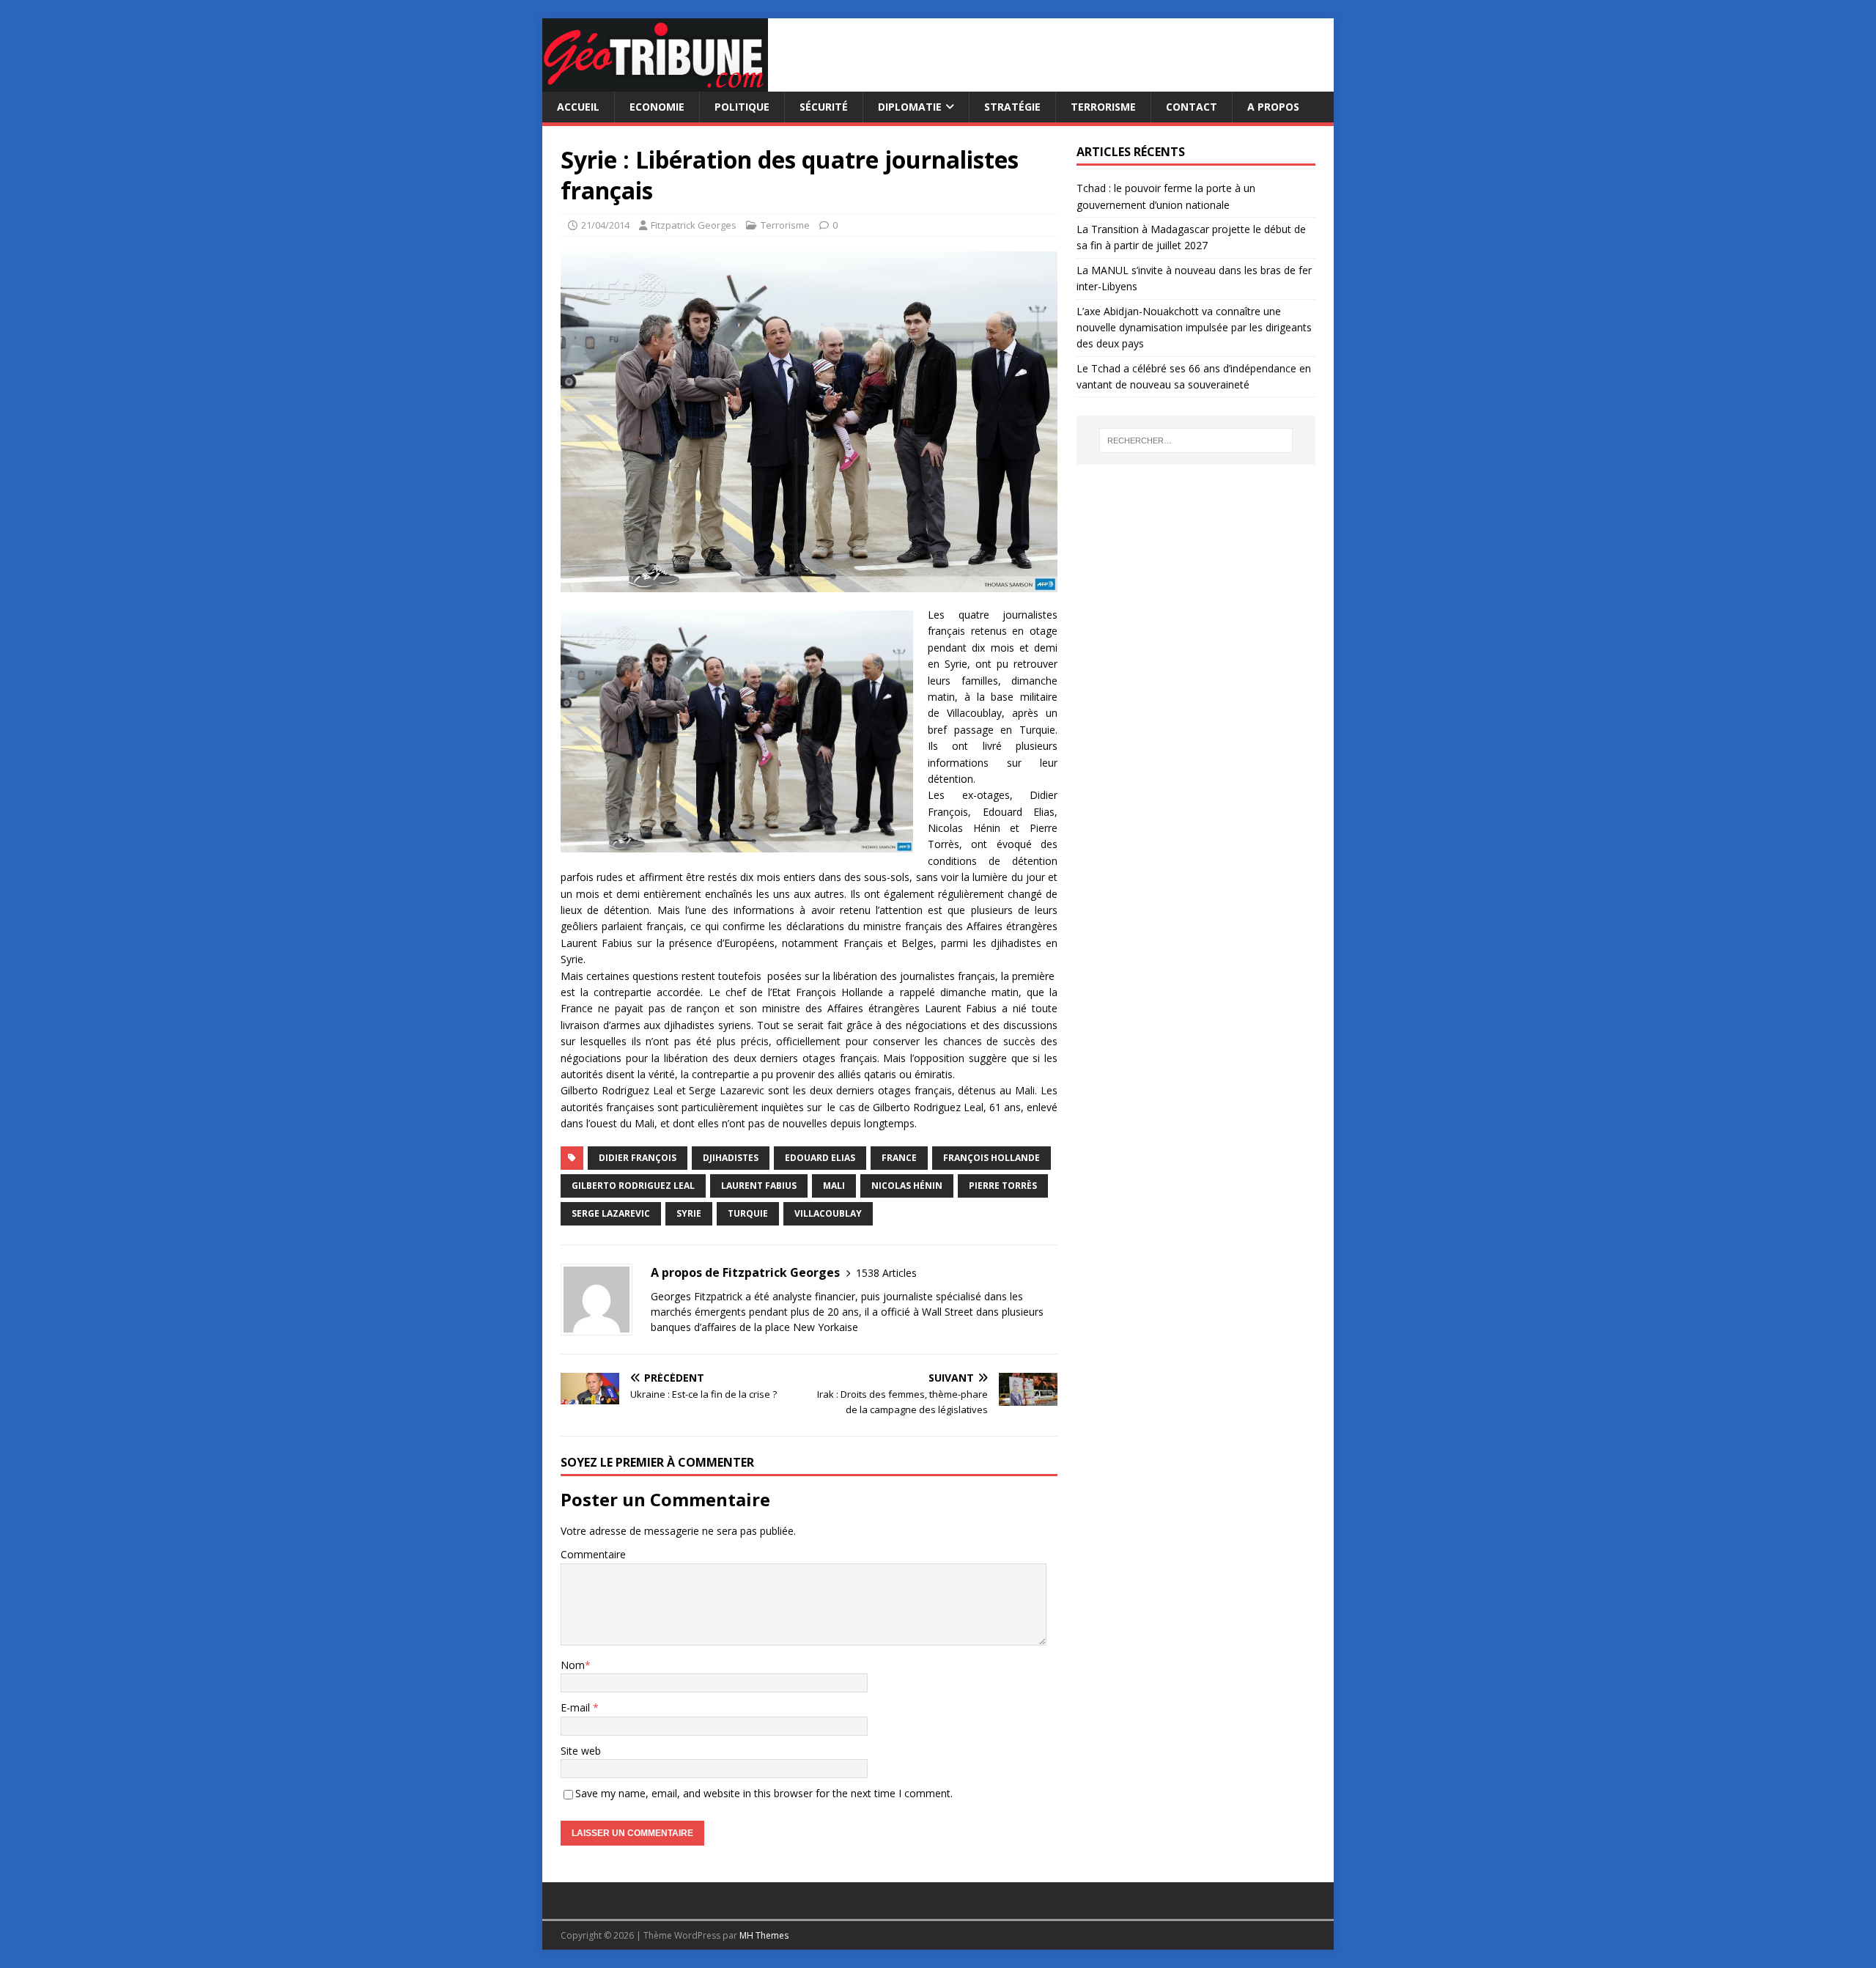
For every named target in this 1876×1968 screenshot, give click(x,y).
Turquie (748, 1213)
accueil (578, 107)
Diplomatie (910, 107)
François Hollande (991, 1158)
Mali (834, 1186)
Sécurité (824, 107)
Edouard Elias (820, 1158)
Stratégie (1012, 107)
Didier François (638, 1158)
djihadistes (731, 1158)
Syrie (689, 1213)
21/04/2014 (605, 225)
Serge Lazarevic (611, 1213)
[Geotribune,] (655, 83)
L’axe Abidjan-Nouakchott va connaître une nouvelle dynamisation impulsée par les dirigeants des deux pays (1194, 328)
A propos (1273, 107)
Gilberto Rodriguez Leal (633, 1186)
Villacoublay (828, 1213)
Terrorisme (1103, 107)
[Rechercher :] (1196, 441)
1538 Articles (886, 1273)
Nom (573, 1665)
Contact (1192, 107)
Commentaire (593, 1554)
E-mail (577, 1707)
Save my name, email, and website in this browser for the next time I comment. (764, 1793)
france (899, 1158)
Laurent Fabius (759, 1186)
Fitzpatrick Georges (694, 225)
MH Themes (764, 1935)
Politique (742, 107)
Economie (657, 107)
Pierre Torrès (1003, 1186)
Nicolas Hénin (907, 1186)
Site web (581, 1751)
